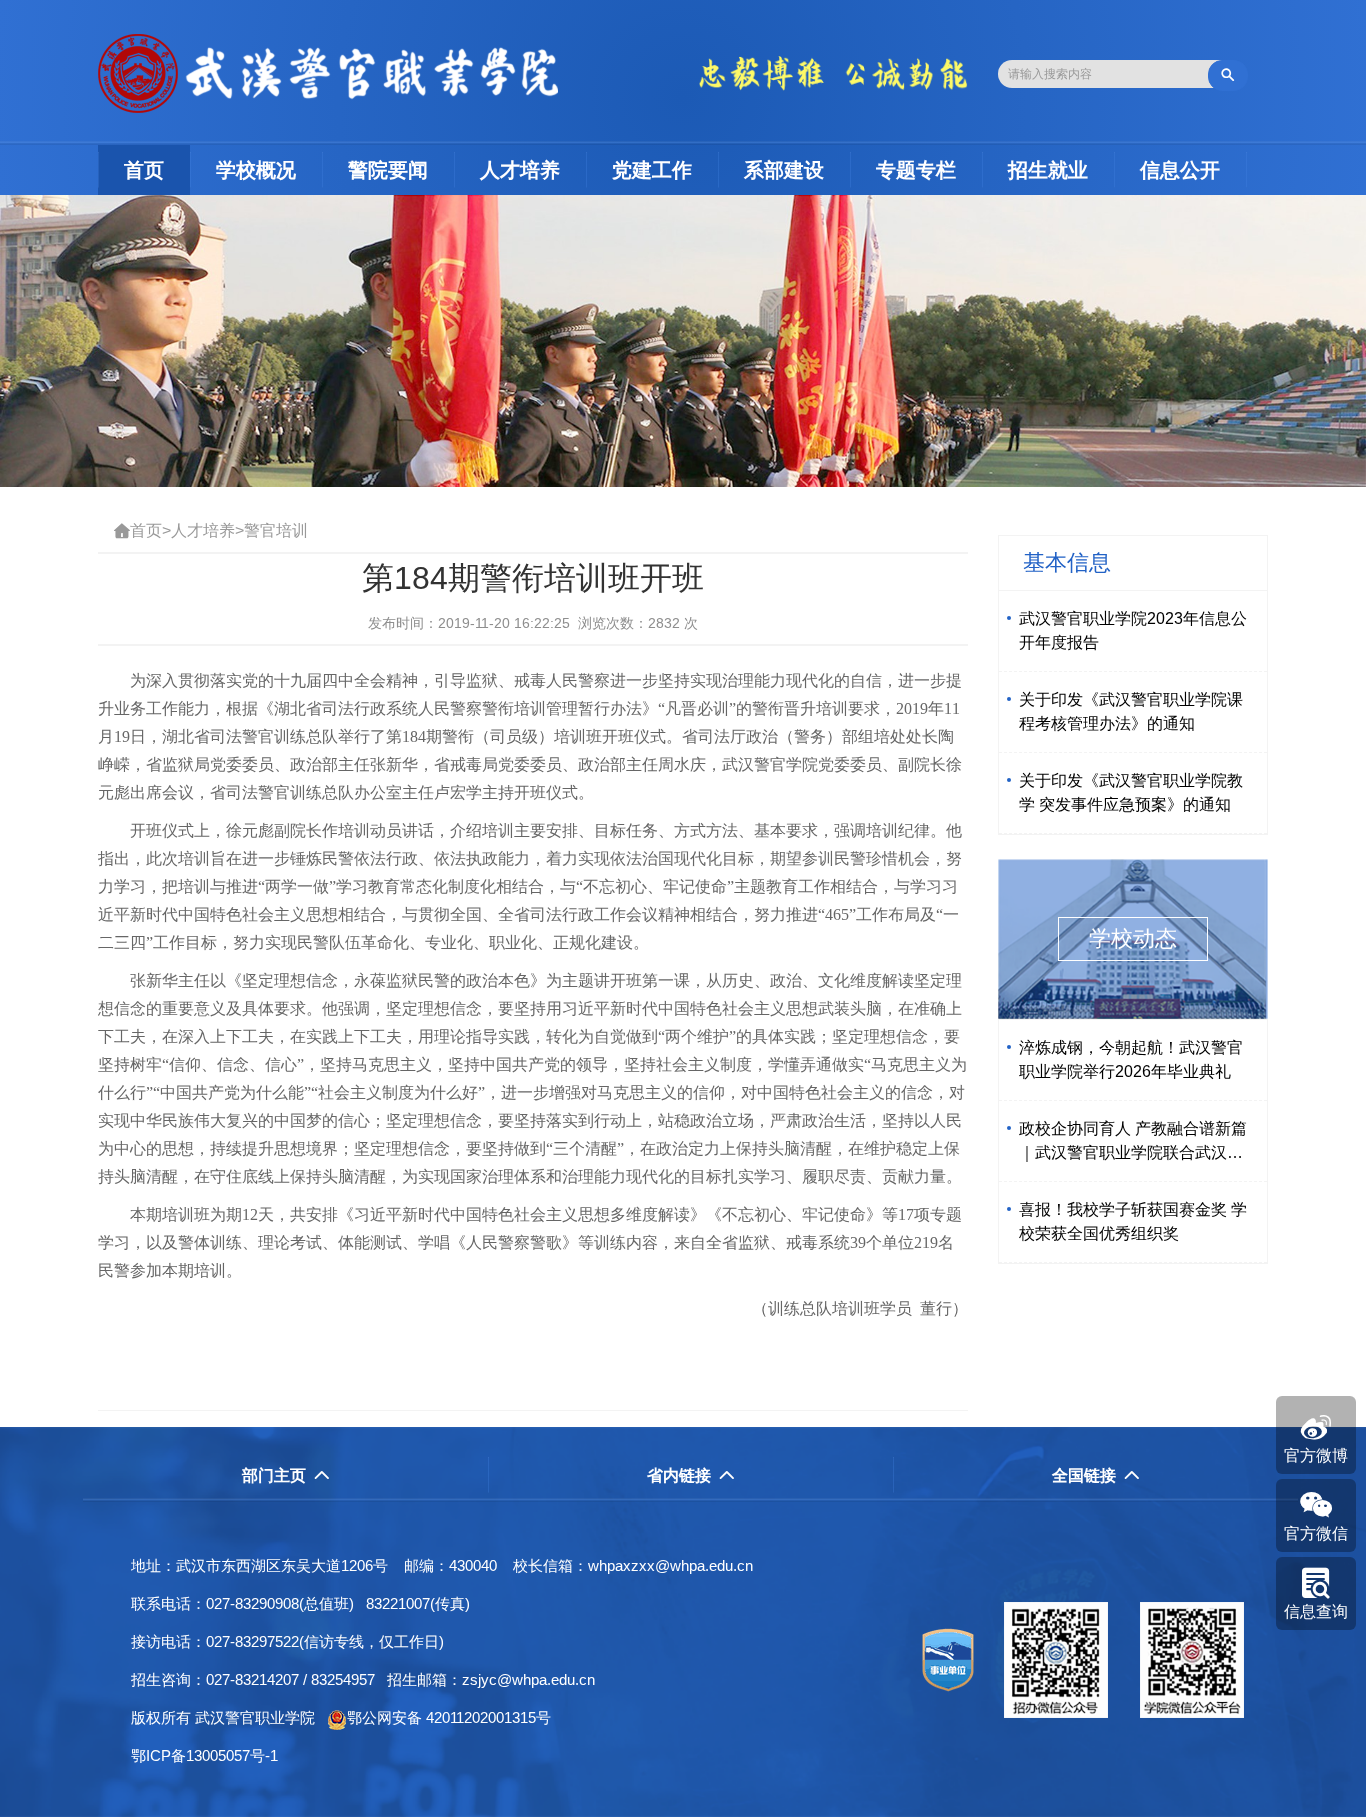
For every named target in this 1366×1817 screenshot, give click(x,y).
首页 (157, 169)
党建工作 (652, 170)
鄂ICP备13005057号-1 (210, 1755)
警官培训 (276, 530)
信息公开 (1180, 170)
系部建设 (784, 170)
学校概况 (256, 170)
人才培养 (520, 170)
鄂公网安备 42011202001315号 (449, 1717)
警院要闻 (388, 170)
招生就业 (1048, 170)
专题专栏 (916, 170)
